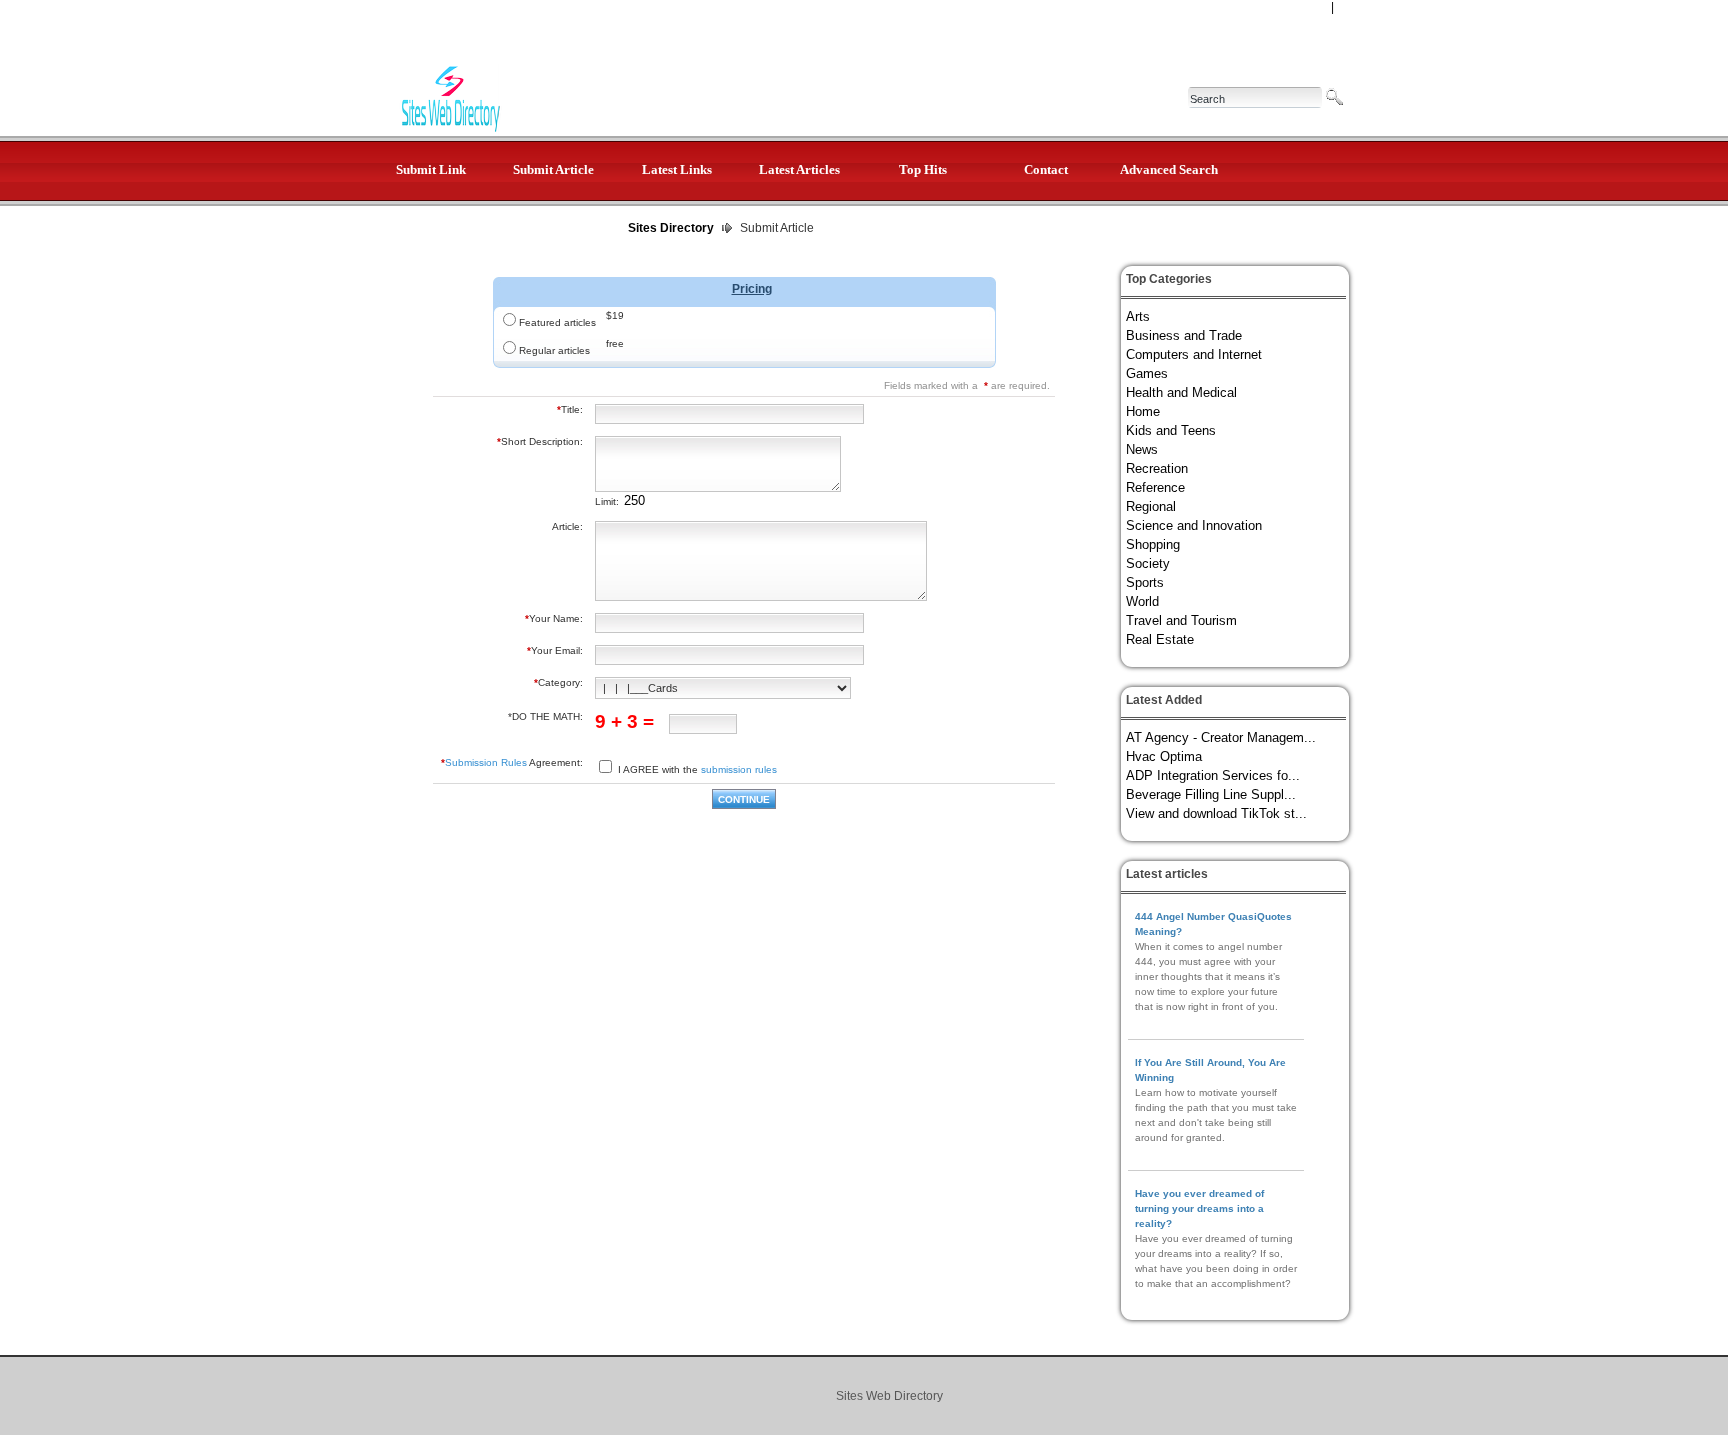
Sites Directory (671, 228)
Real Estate (1160, 639)
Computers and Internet (1194, 354)
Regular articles (554, 350)
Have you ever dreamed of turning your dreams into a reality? (1199, 1208)
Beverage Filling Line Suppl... (1211, 794)
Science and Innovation (1194, 525)
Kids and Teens (1171, 430)
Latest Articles (799, 169)
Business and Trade (1184, 335)
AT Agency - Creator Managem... (1221, 737)
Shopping (1153, 544)
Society (1148, 563)
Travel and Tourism (1181, 620)
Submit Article (553, 169)
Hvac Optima (1164, 756)
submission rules (739, 769)
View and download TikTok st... (1216, 813)
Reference (1155, 487)
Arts (1138, 316)
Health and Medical (1181, 392)
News (1142, 449)
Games (1147, 373)
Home (1143, 411)
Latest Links (677, 169)
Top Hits (923, 169)
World (1142, 601)
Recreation (1157, 468)
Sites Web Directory (889, 1396)
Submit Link (431, 169)
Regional (1151, 506)
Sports (1145, 582)
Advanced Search (1169, 169)
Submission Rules (486, 762)
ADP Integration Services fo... (1213, 775)
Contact (1046, 169)
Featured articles (557, 322)
